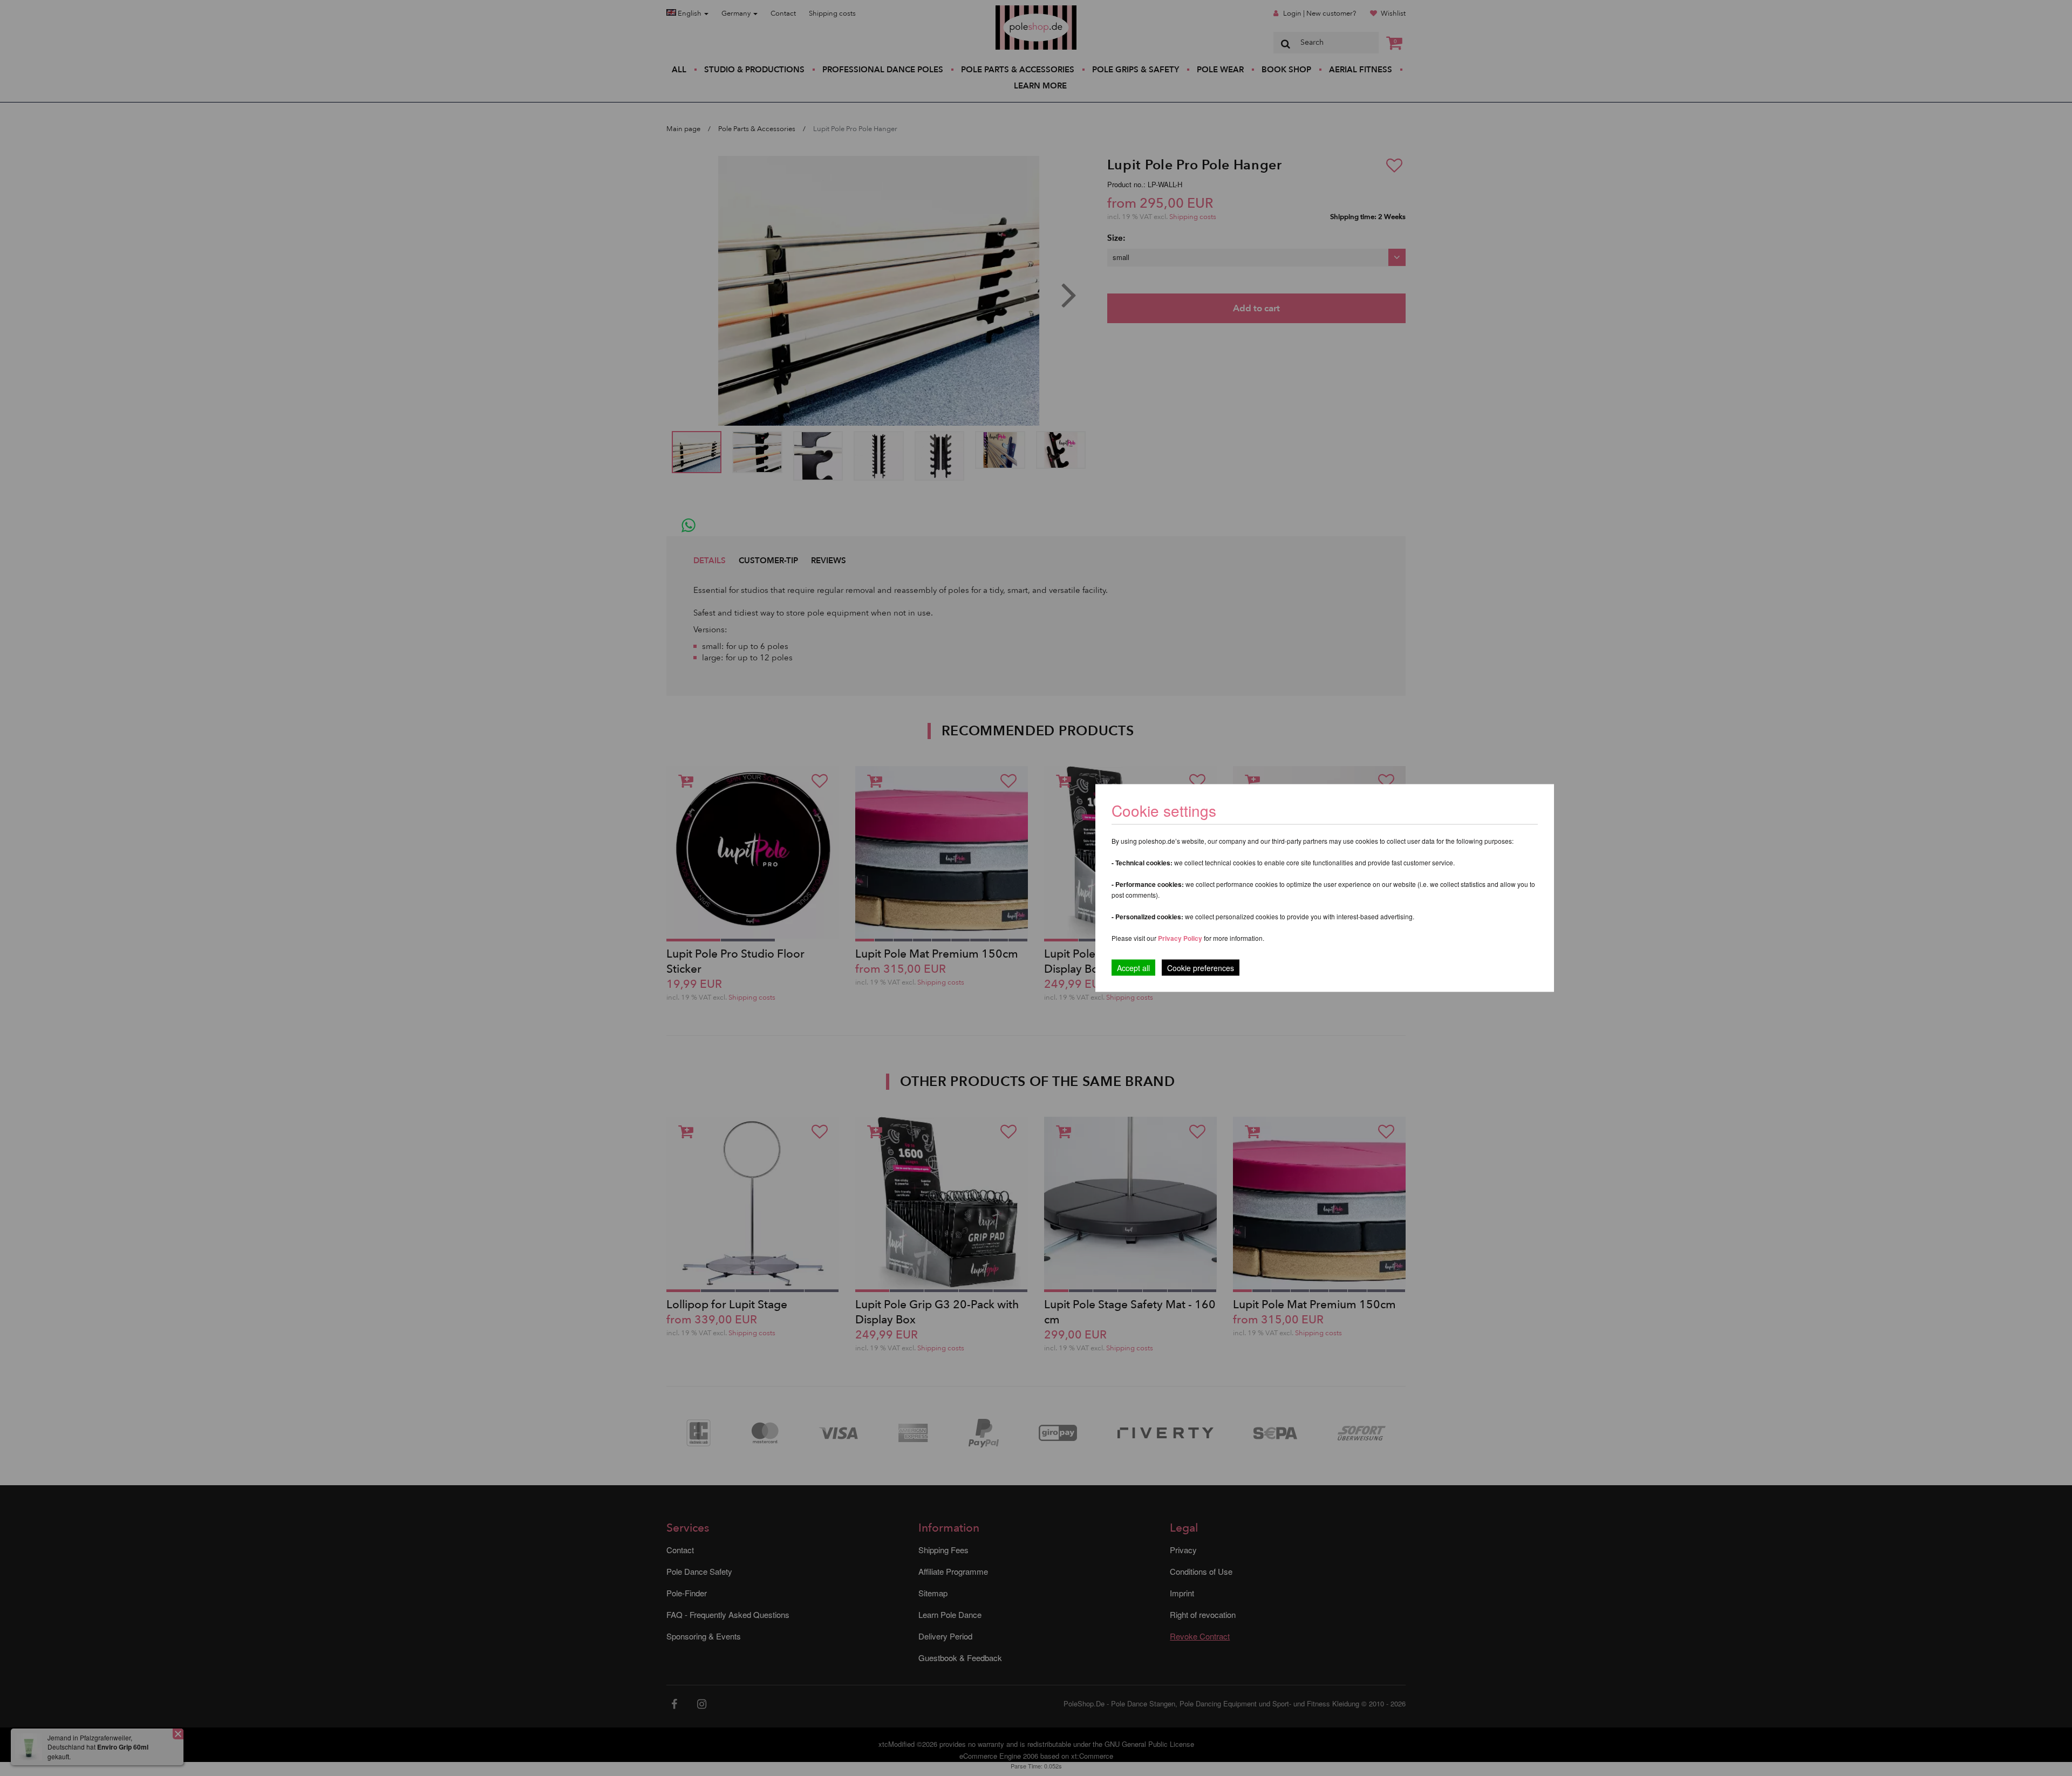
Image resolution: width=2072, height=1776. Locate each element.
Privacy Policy (1180, 938)
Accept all (1133, 968)
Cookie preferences (1201, 968)
